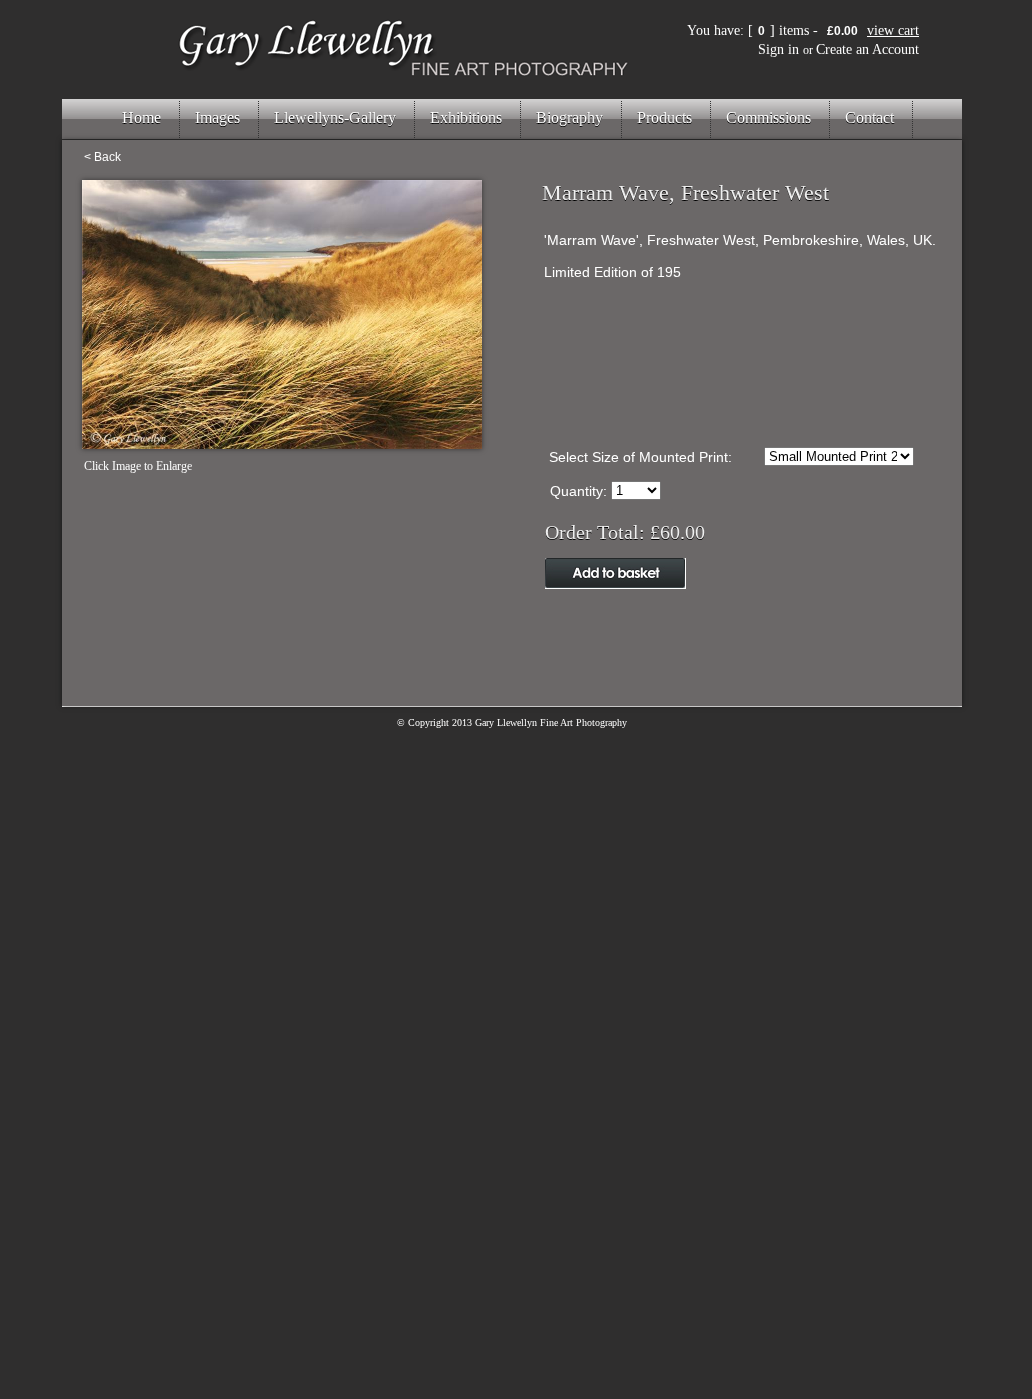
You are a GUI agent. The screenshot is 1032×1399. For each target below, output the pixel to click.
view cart (893, 30)
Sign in (778, 49)
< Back (102, 157)
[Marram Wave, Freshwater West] (282, 443)
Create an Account (867, 49)
